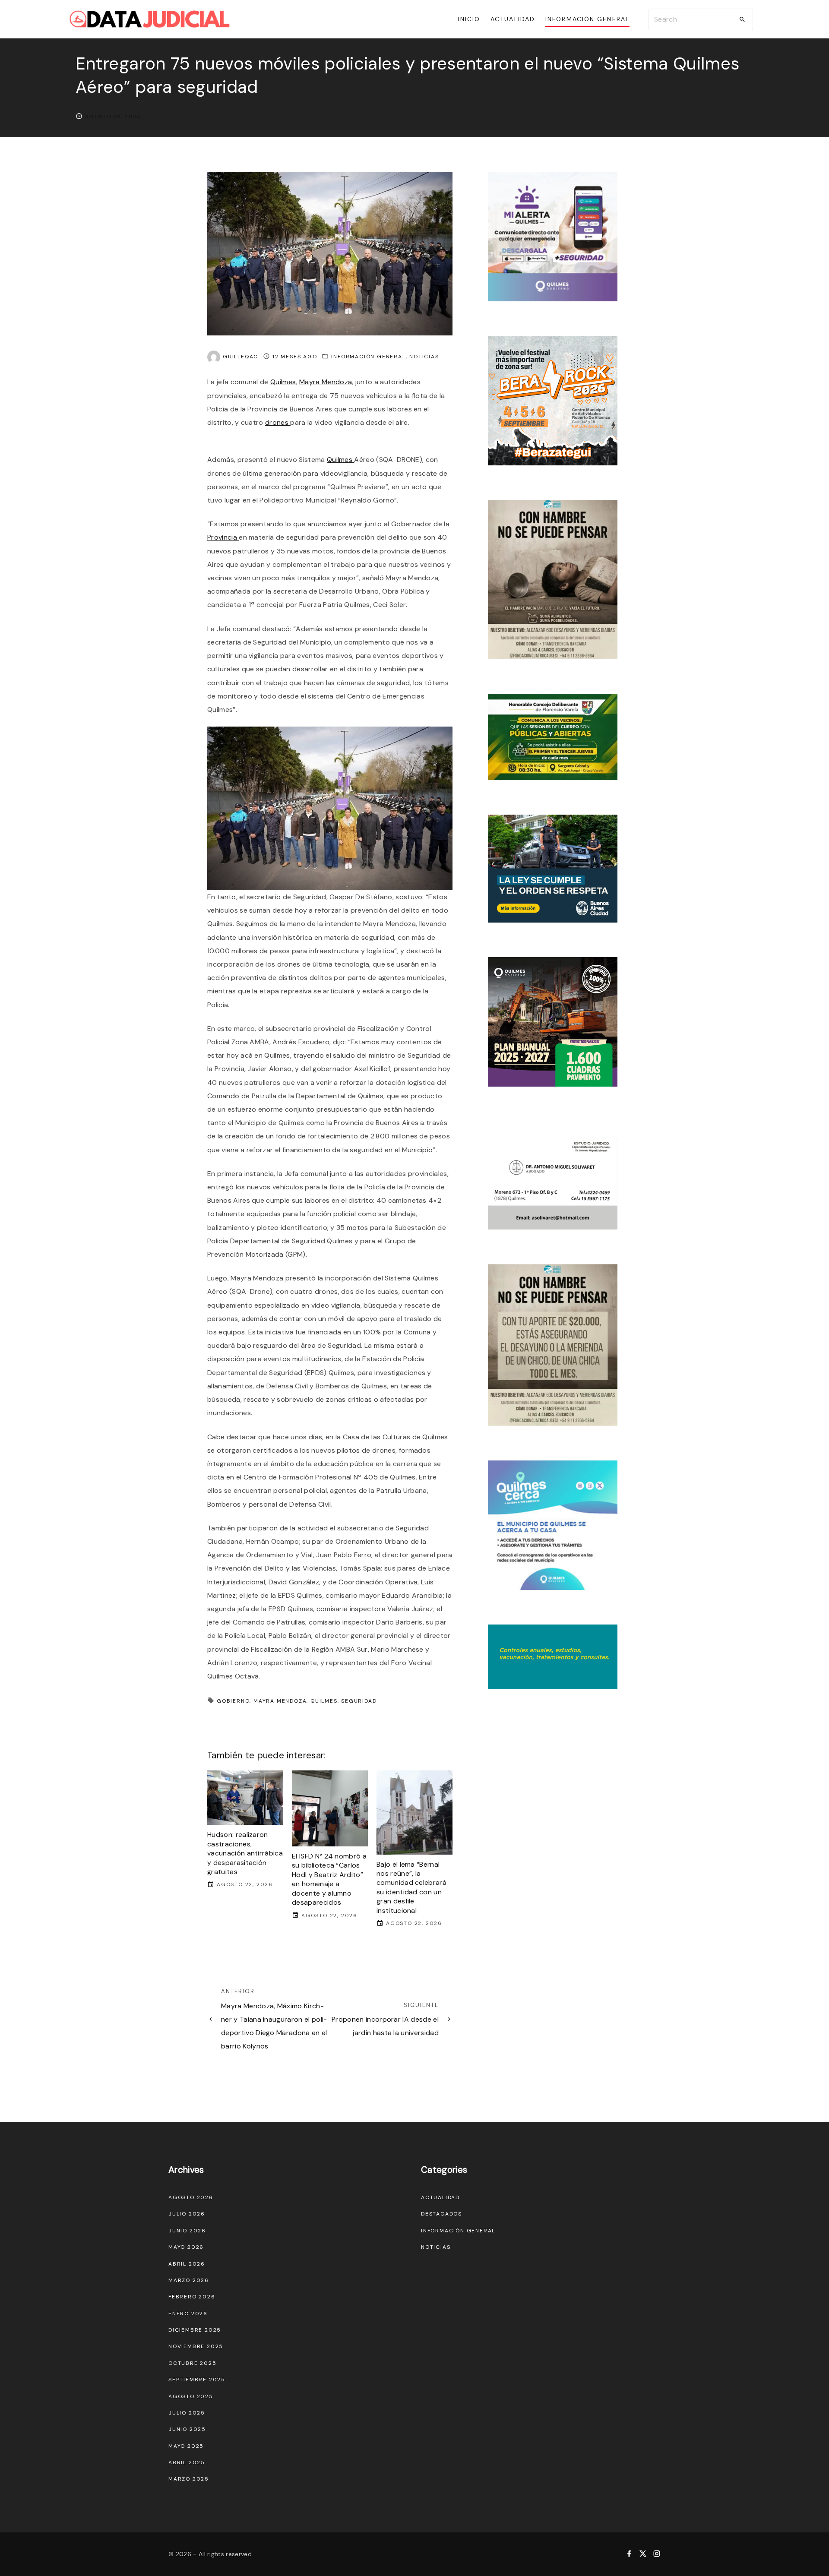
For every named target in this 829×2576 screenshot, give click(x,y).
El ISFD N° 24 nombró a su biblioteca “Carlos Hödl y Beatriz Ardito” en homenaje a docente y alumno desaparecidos (329, 1879)
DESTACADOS (441, 2214)
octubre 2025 (193, 2363)
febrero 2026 (192, 2297)
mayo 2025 (186, 2446)
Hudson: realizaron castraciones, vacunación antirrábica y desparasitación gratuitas (245, 1853)
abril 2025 (187, 2462)
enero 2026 (188, 2314)
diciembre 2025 (195, 2330)
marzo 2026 (189, 2280)
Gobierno (233, 1701)
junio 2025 (187, 2429)
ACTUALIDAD (440, 2197)
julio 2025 (187, 2413)
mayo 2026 (186, 2247)
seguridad (359, 1701)
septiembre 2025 (197, 2380)
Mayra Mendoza (326, 382)
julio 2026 (187, 2214)
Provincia (223, 537)
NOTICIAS (424, 357)
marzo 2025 (189, 2479)
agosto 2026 (191, 2197)
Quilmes (283, 382)
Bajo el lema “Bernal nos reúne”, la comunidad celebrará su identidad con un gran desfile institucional (411, 1887)
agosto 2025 (191, 2396)
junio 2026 (187, 2231)
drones (278, 422)
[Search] (742, 19)
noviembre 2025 (196, 2346)
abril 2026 (187, 2264)
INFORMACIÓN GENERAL (368, 357)
